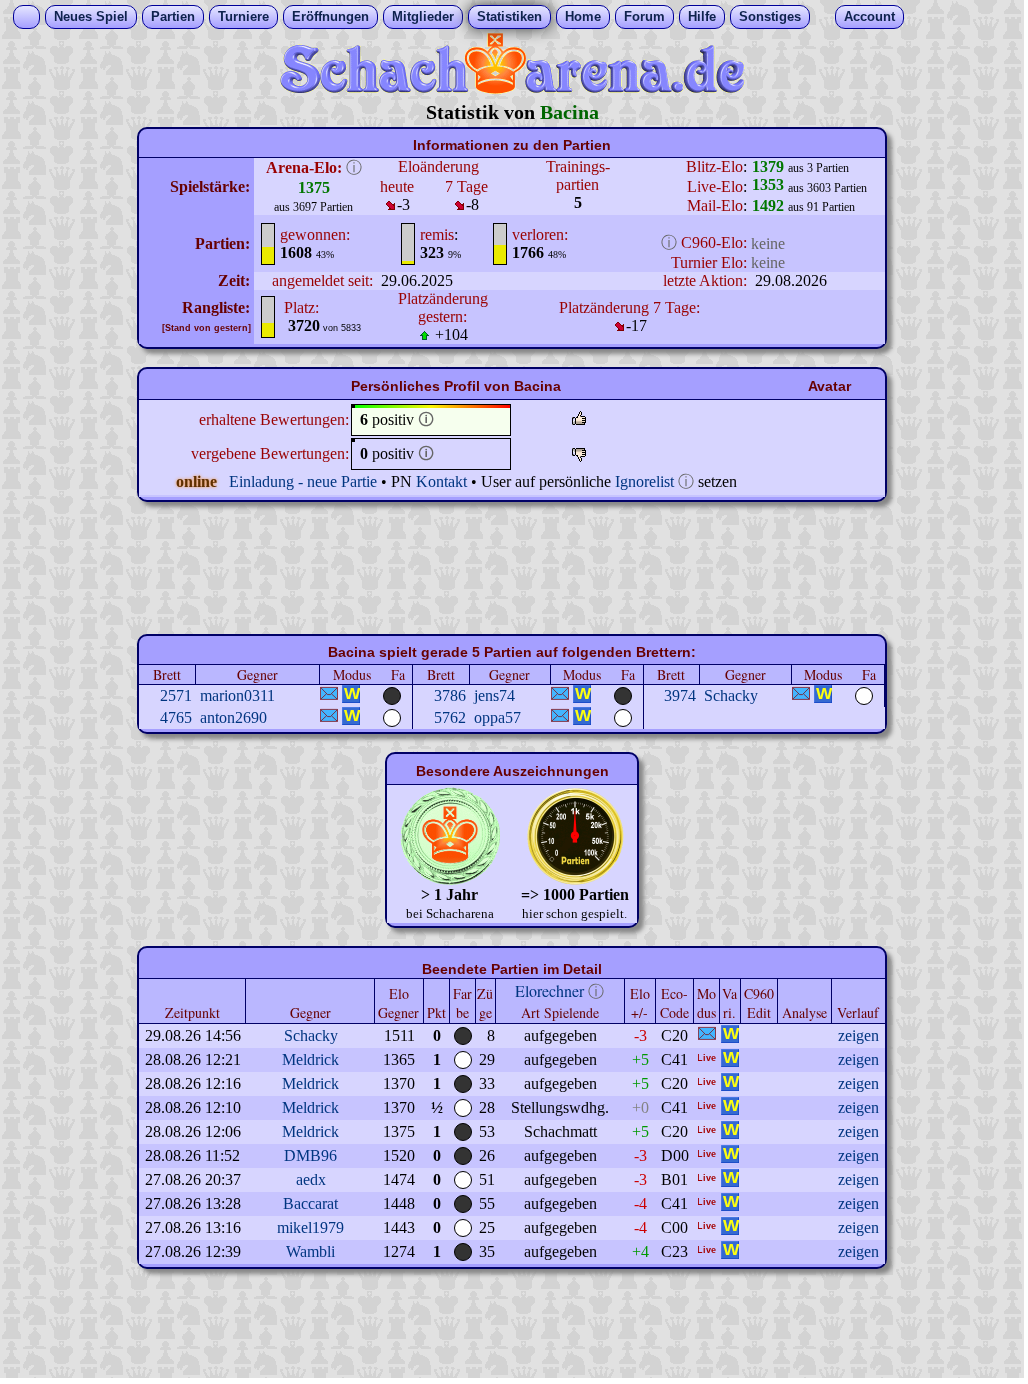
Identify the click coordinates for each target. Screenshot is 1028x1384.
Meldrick (310, 1059)
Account (869, 16)
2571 (176, 695)
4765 (176, 717)
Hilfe (702, 16)
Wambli (310, 1251)
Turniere (243, 16)
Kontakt (441, 481)
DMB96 (310, 1155)
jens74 (494, 695)
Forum (644, 16)
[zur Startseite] (512, 88)
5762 (450, 717)
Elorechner (549, 990)
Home (583, 16)
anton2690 (233, 717)
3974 (680, 695)
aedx (311, 1179)
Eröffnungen (330, 16)
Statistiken (509, 16)
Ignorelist (644, 481)
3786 (450, 695)
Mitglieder (423, 16)
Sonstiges (770, 16)
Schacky (731, 695)
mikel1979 (310, 1227)
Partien (173, 16)
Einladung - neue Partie (303, 481)
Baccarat (310, 1203)
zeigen (858, 1035)
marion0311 (237, 695)
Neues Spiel (91, 16)
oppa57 (497, 717)
